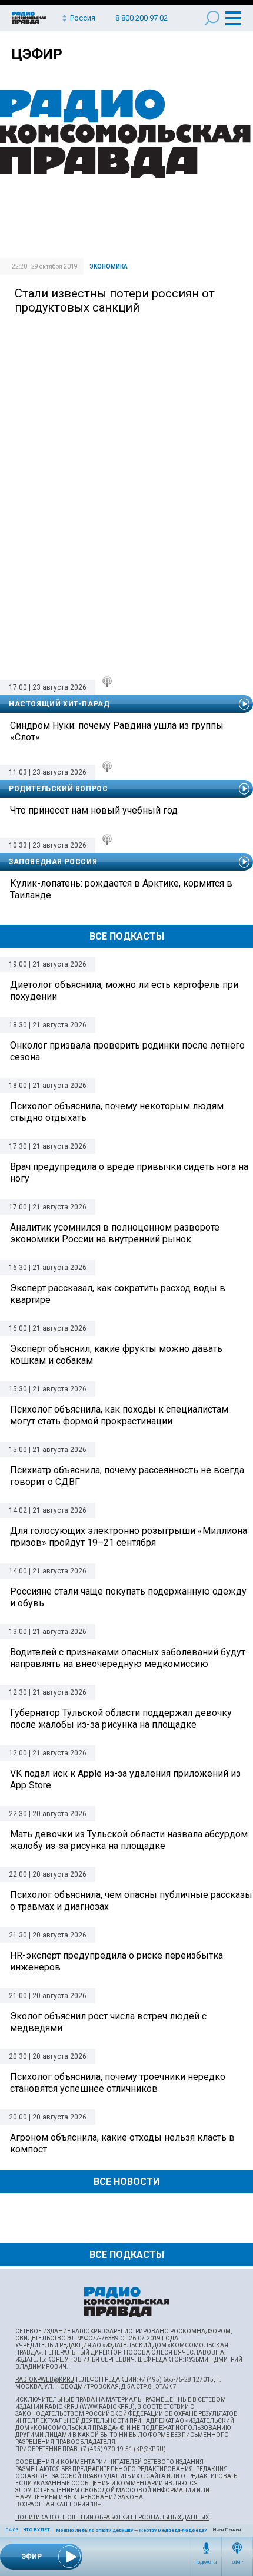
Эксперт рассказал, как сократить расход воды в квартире (118, 1294)
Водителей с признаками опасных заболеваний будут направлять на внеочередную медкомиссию (128, 1658)
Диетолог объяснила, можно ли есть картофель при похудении (124, 991)
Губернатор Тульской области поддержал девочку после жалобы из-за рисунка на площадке (121, 1719)
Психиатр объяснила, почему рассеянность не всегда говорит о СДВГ (127, 1476)
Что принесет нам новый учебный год (94, 810)
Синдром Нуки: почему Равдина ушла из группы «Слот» (117, 731)
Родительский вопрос (58, 789)
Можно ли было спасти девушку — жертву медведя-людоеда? (131, 2530)
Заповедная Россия (53, 862)
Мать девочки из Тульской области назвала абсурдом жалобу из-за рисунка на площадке (129, 1840)
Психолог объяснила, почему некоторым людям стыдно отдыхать (117, 1112)
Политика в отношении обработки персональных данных (112, 2517)
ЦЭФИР (37, 54)
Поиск (212, 18)
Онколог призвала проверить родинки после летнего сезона (127, 1051)
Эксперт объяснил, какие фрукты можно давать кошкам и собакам (116, 1355)
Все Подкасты (127, 936)
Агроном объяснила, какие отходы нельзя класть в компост (122, 2143)
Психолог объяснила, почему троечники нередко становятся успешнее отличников (118, 2083)
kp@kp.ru (150, 2449)
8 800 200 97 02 (142, 18)
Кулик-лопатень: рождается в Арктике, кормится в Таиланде (121, 889)
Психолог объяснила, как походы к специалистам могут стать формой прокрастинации (119, 1415)
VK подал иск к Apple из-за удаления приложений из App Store (125, 1779)
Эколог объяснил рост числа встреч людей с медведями (108, 2022)
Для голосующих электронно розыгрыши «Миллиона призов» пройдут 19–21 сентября (129, 1537)
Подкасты (206, 2562)
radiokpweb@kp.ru (45, 2380)
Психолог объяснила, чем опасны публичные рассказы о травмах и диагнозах (131, 1901)
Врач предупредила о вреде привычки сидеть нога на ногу (129, 1173)
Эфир (237, 2562)
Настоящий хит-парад (59, 704)
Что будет (36, 2530)
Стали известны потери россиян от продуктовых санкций (115, 300)
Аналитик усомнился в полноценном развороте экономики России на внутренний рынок (115, 1233)
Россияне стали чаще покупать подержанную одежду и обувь (128, 1597)
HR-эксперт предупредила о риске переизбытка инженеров (116, 1961)
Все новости (126, 2182)
